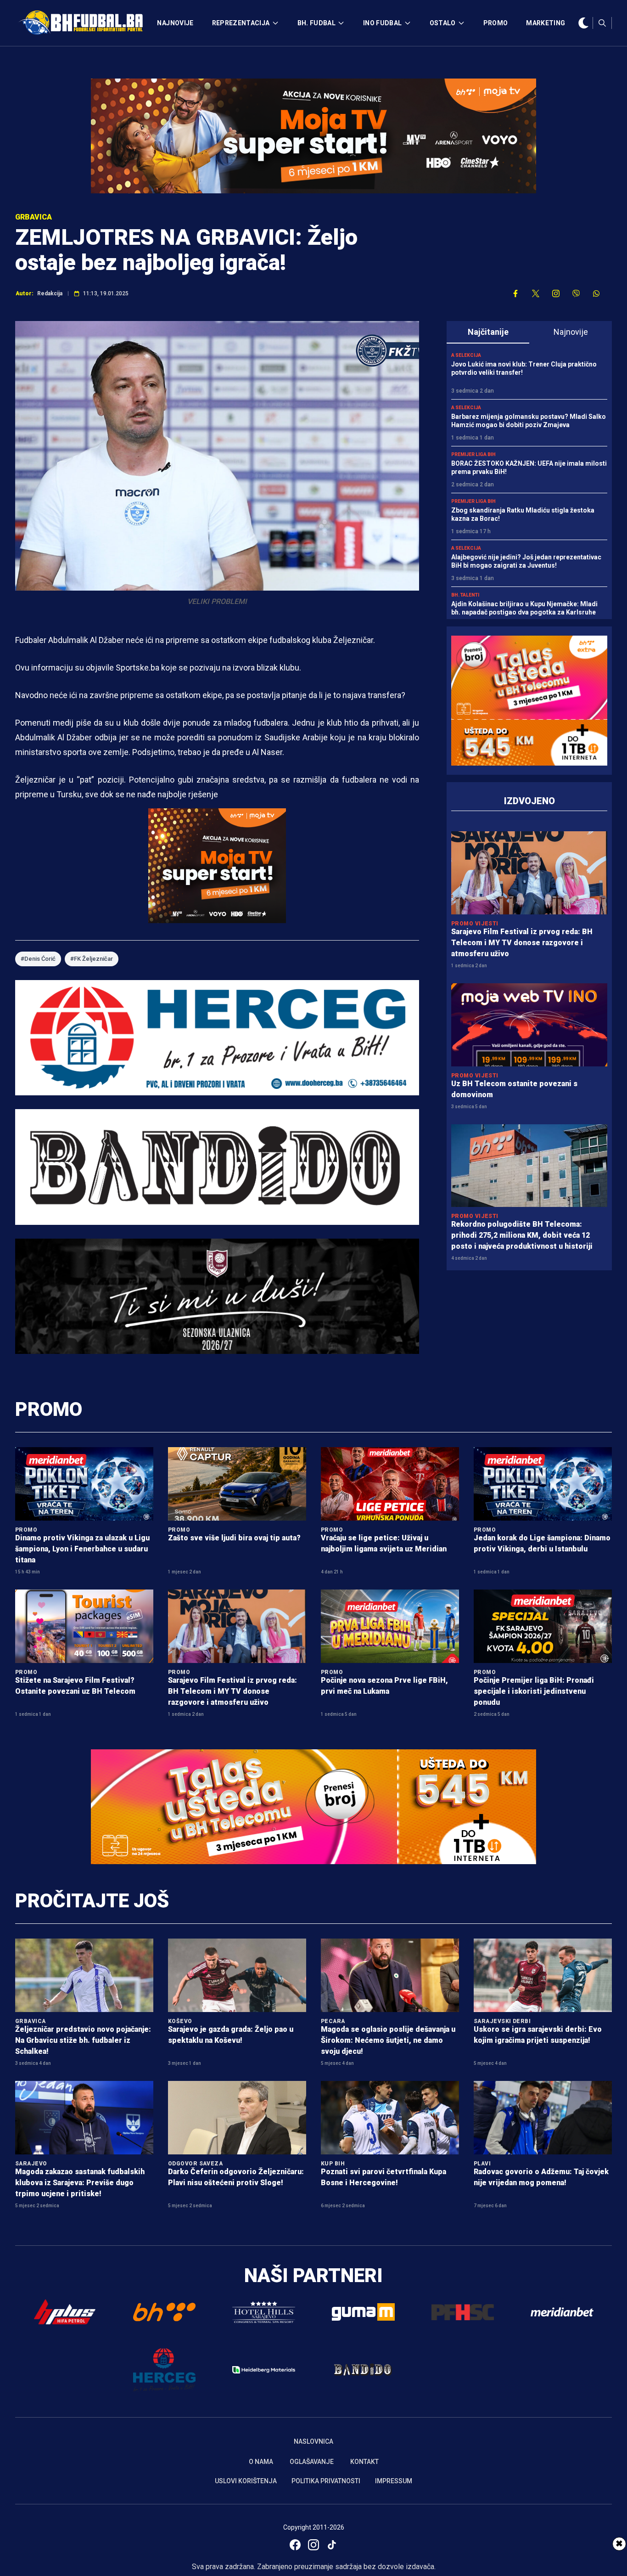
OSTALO (443, 23)
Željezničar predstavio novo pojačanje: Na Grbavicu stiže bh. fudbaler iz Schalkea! (83, 2040)
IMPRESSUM (394, 2481)
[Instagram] (313, 2545)
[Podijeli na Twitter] (536, 293)
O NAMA (261, 2462)
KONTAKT (364, 2462)
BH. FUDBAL (317, 23)
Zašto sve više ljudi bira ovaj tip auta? (234, 1538)
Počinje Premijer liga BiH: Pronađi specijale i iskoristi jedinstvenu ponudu (534, 1691)
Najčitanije (488, 332)
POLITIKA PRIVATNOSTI (326, 2481)
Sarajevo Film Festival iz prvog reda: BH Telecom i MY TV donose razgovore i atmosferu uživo (522, 943)
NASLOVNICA (313, 2441)
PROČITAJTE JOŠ (92, 1901)
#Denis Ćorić (38, 959)
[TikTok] (332, 2545)
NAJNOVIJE (175, 23)
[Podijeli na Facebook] (515, 293)
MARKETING (546, 23)
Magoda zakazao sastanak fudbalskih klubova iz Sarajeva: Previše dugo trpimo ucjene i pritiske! (80, 2183)
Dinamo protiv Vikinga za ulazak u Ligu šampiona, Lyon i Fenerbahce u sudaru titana (82, 1549)
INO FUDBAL (383, 23)
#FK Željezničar (92, 959)
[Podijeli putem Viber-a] (576, 293)
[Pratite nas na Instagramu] (556, 293)
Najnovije (571, 332)
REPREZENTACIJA (241, 23)
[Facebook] (295, 2545)
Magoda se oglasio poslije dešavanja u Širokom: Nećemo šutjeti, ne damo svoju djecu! (388, 2040)
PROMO (496, 23)
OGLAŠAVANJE (312, 2462)
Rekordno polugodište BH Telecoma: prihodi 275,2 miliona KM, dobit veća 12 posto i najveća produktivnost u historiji (522, 1235)
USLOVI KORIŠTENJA (246, 2481)
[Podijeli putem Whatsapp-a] (596, 293)
